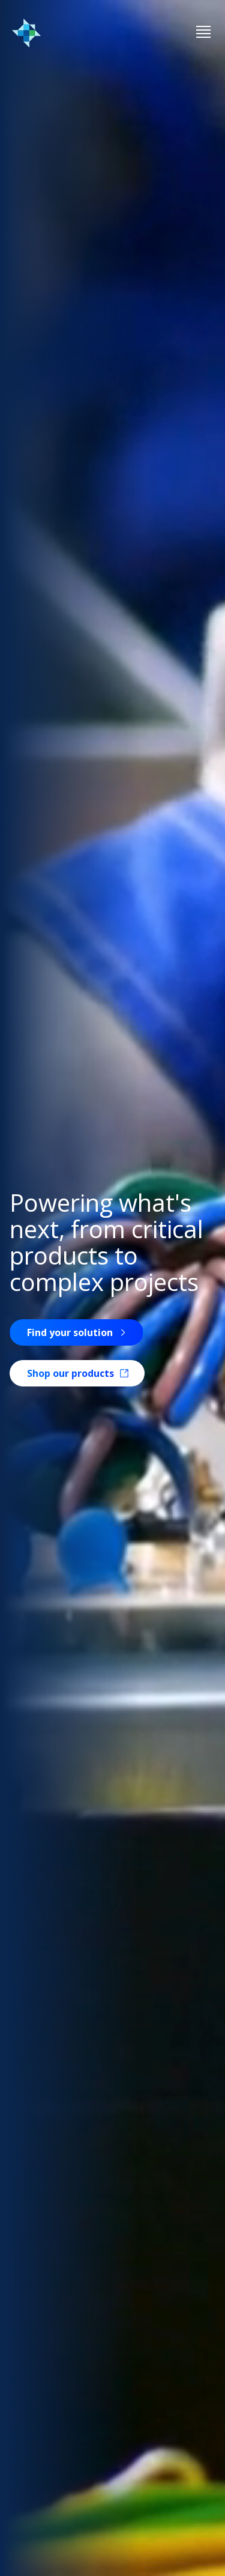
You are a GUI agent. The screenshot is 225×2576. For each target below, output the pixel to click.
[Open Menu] (203, 33)
